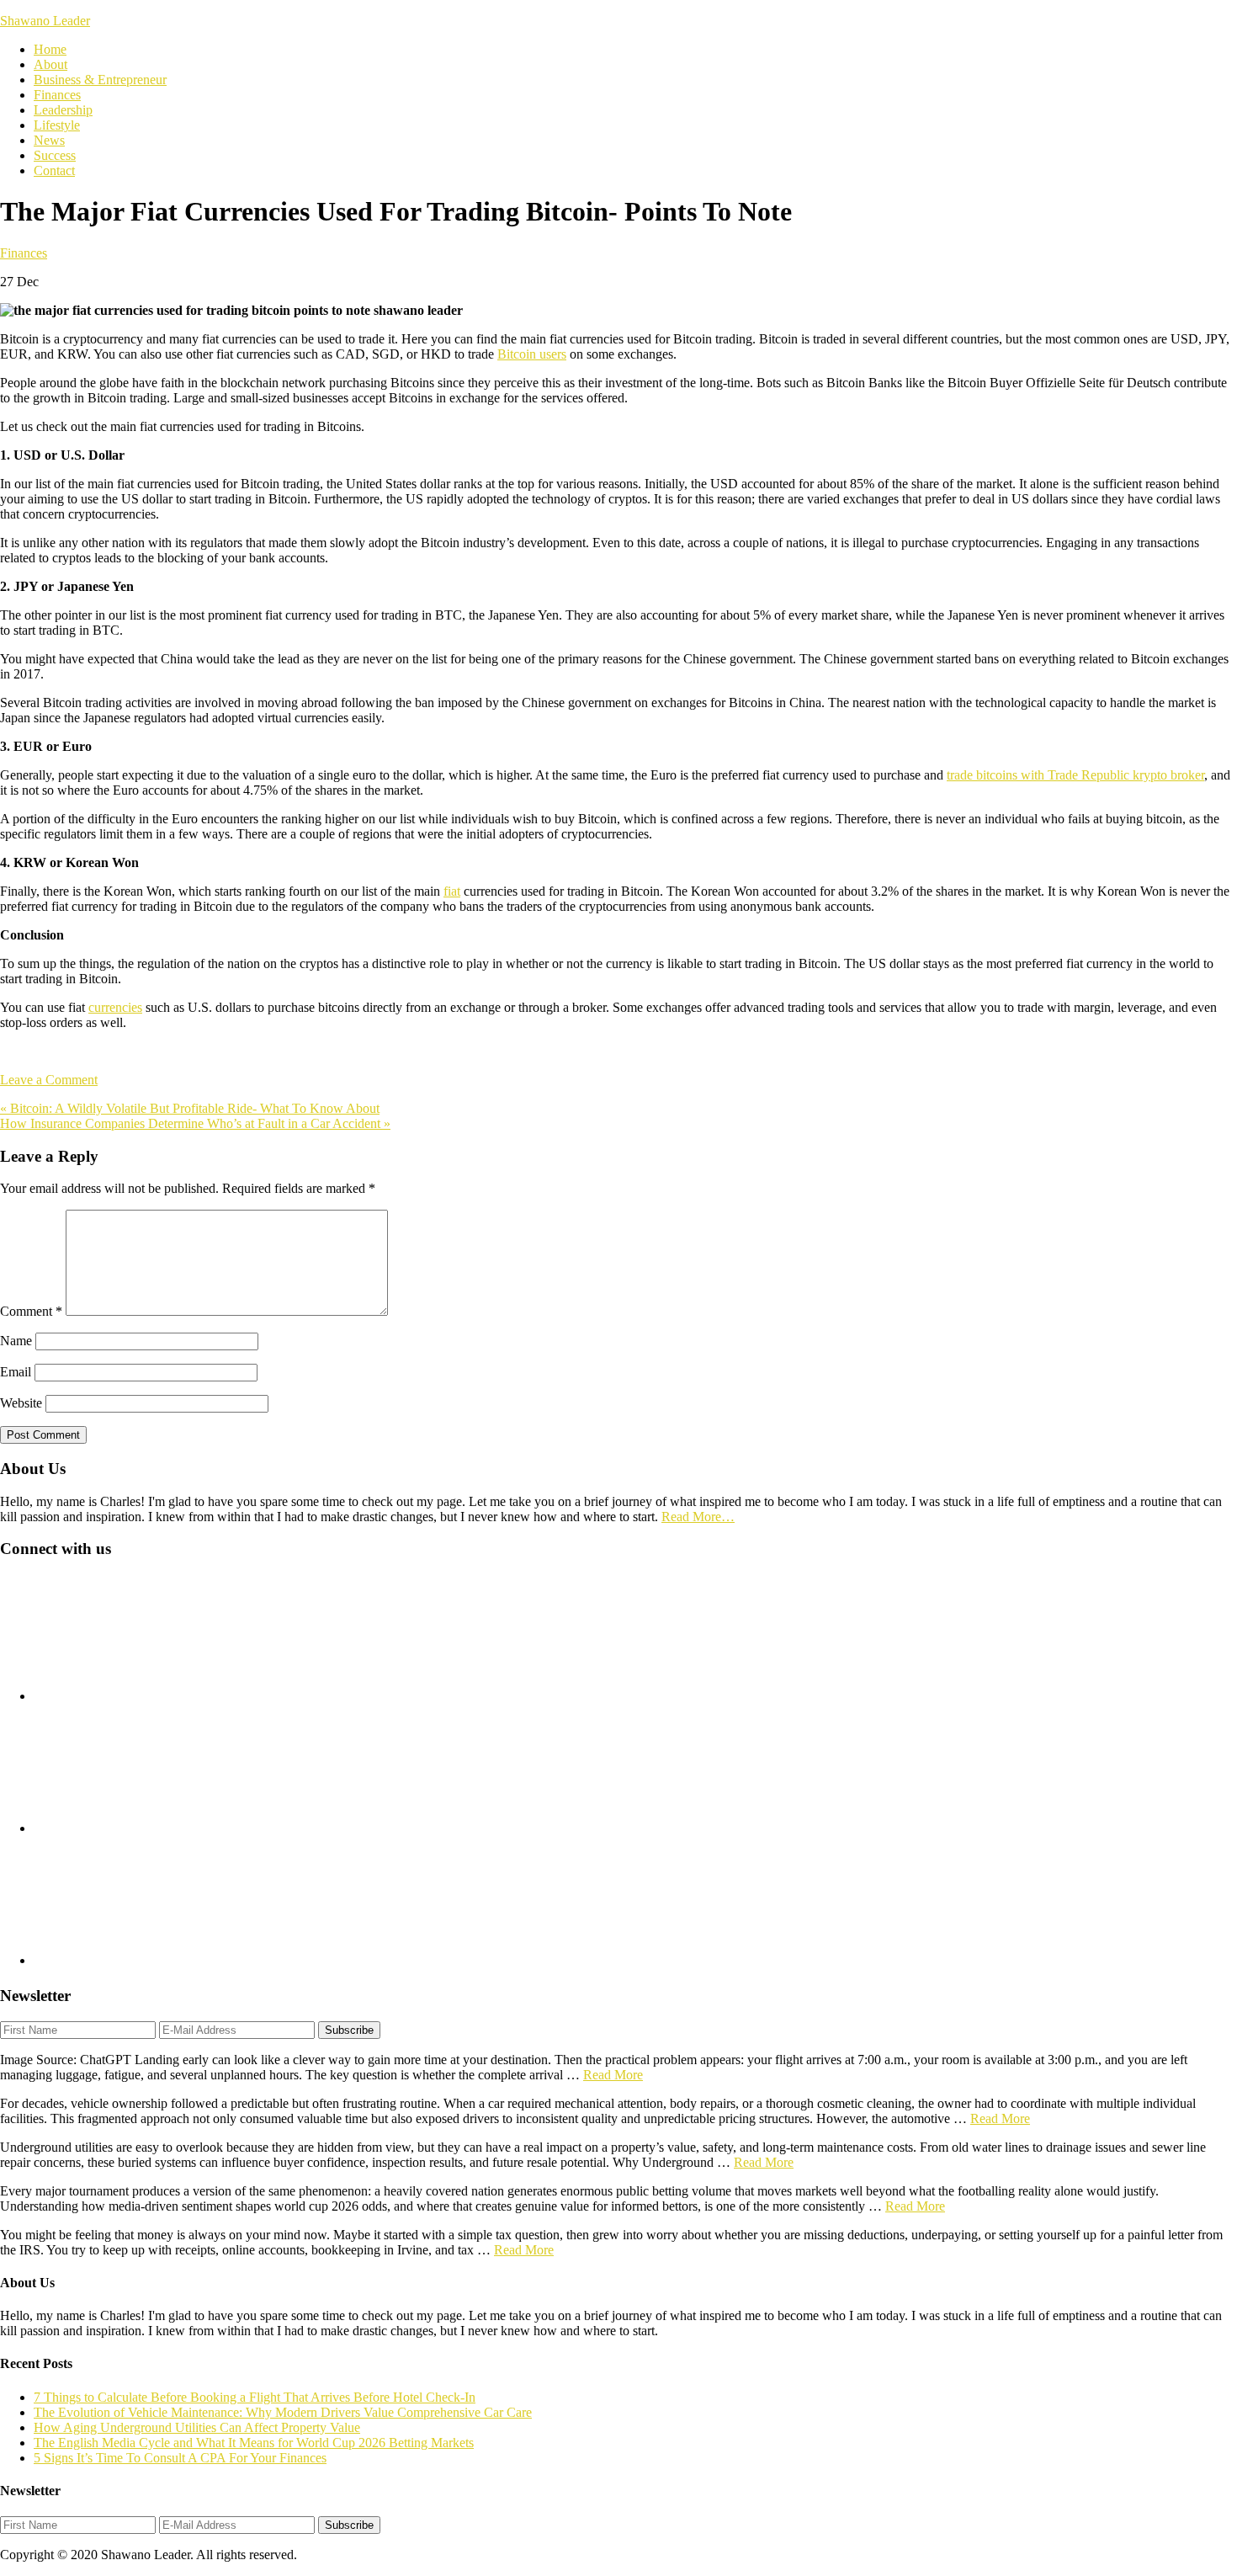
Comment (31, 1311)
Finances (24, 253)
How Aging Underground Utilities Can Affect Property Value (197, 2427)
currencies (115, 1007)
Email (16, 1372)
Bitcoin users (532, 354)
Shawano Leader (45, 21)
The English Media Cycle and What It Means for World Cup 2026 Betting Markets (254, 2443)
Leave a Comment (49, 1080)
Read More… (698, 1517)
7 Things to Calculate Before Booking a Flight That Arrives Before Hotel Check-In (255, 2397)
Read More (613, 2075)
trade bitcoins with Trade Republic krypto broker (1075, 775)
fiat (452, 891)
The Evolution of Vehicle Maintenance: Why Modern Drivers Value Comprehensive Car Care (283, 2412)
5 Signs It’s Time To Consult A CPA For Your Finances (180, 2458)
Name (16, 1341)
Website (21, 1403)
